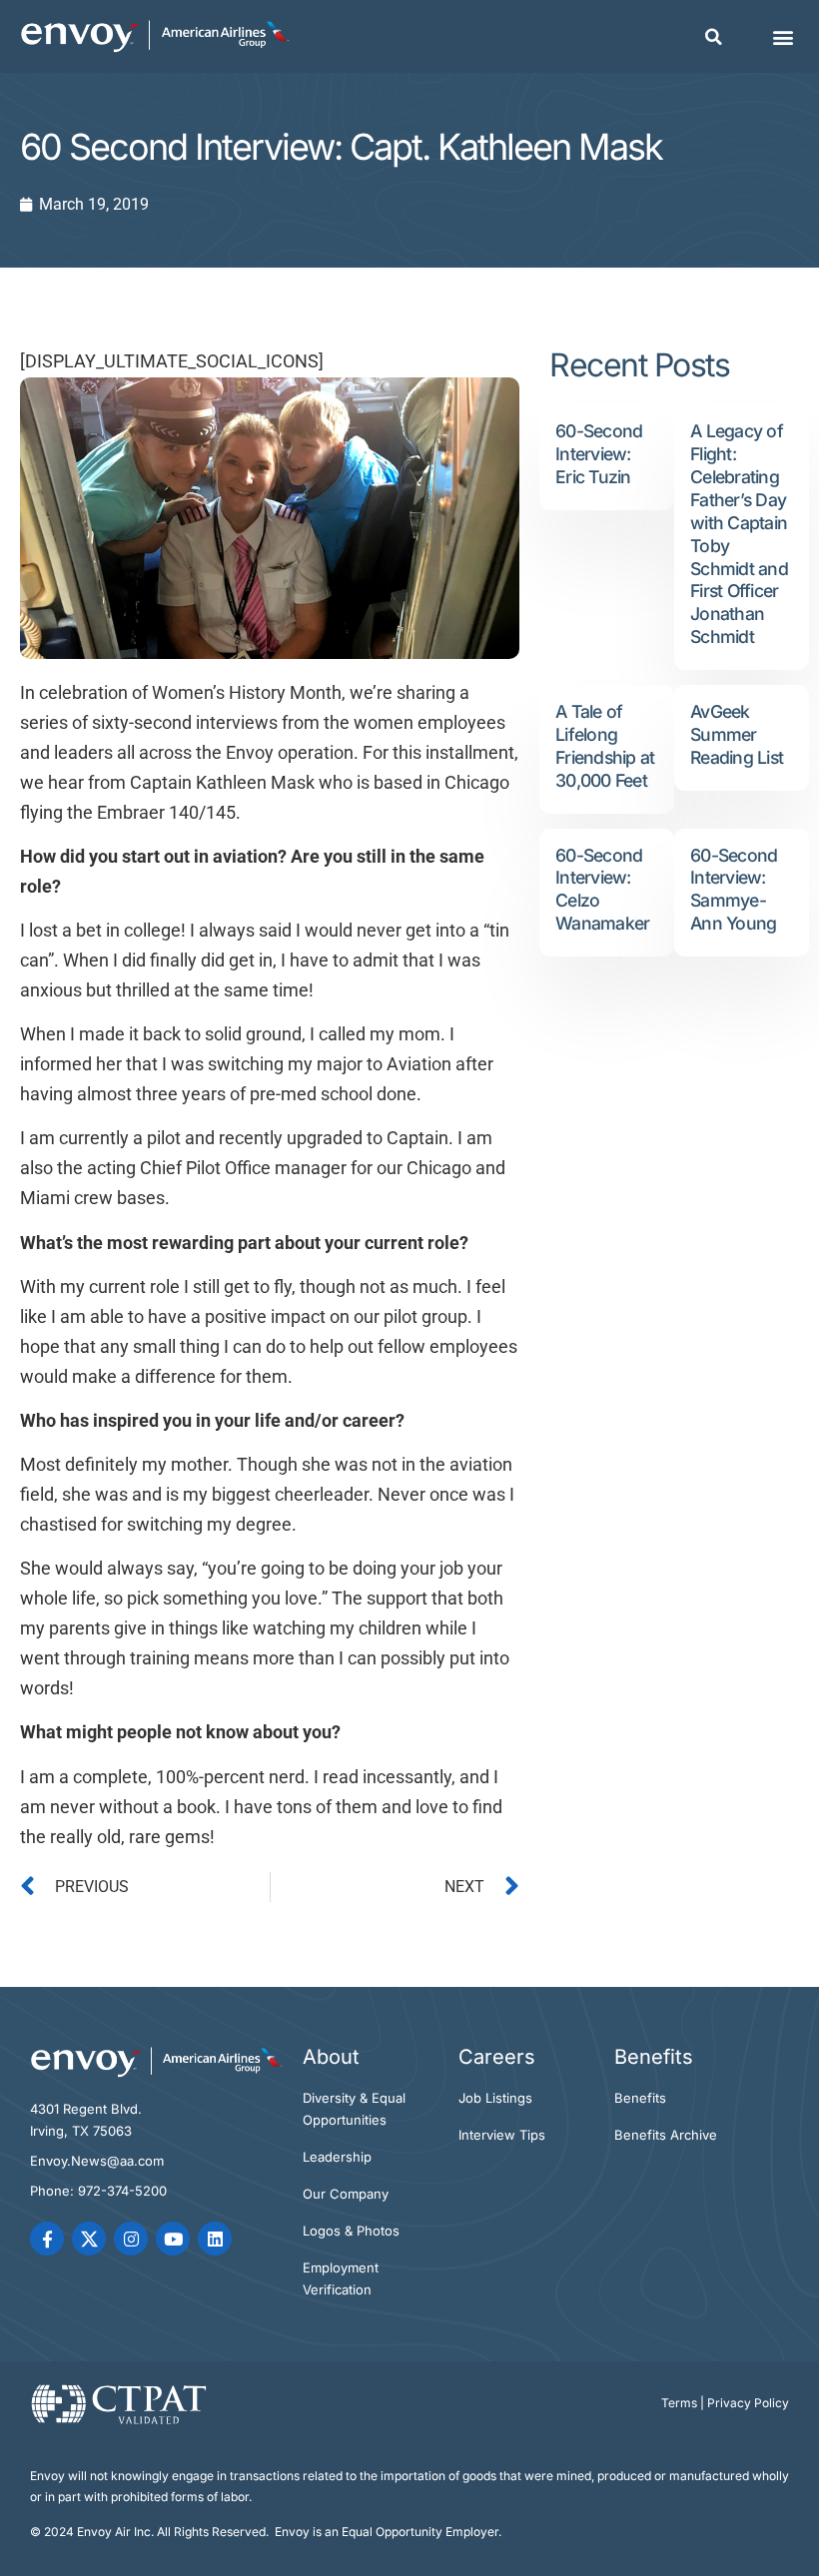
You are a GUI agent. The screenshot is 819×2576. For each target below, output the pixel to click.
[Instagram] (131, 2239)
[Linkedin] (215, 2239)
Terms (679, 2403)
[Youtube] (173, 2239)
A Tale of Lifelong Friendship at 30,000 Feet (605, 746)
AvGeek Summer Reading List (737, 734)
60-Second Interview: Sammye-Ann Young (734, 890)
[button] (713, 37)
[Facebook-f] (47, 2239)
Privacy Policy (748, 2403)
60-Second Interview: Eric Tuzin (599, 454)
